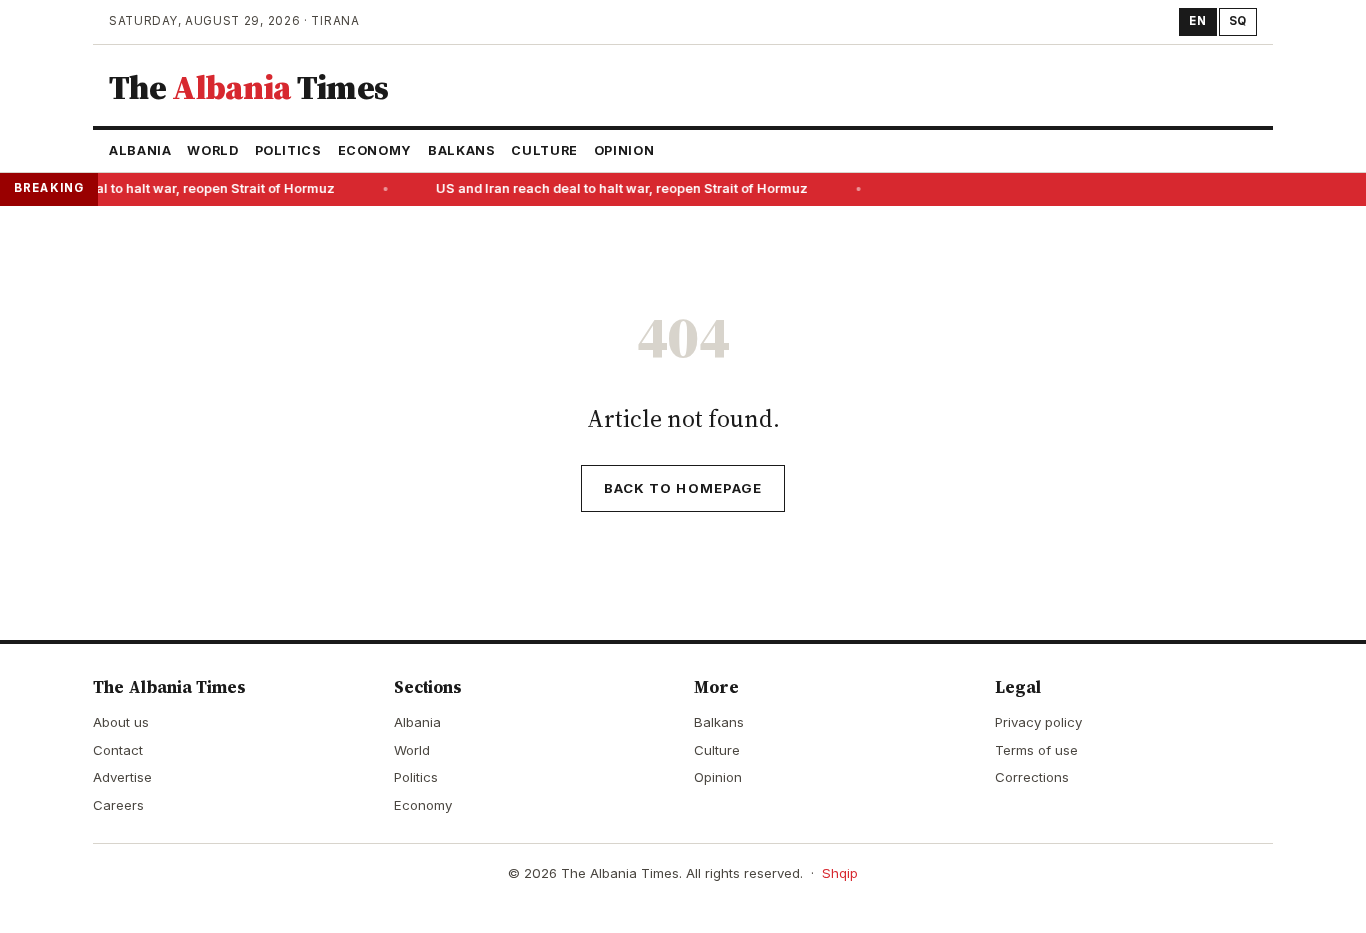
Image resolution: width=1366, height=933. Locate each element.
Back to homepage (683, 488)
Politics (288, 150)
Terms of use (1036, 750)
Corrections (1032, 777)
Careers (118, 805)
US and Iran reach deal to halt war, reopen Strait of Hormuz (619, 188)
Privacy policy (1038, 722)
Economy (375, 150)
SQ (1238, 21)
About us (121, 722)
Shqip (840, 873)
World (212, 150)
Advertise (122, 777)
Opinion (624, 150)
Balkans (461, 150)
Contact (118, 750)
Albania (140, 150)
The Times (248, 87)
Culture (544, 150)
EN (1197, 21)
